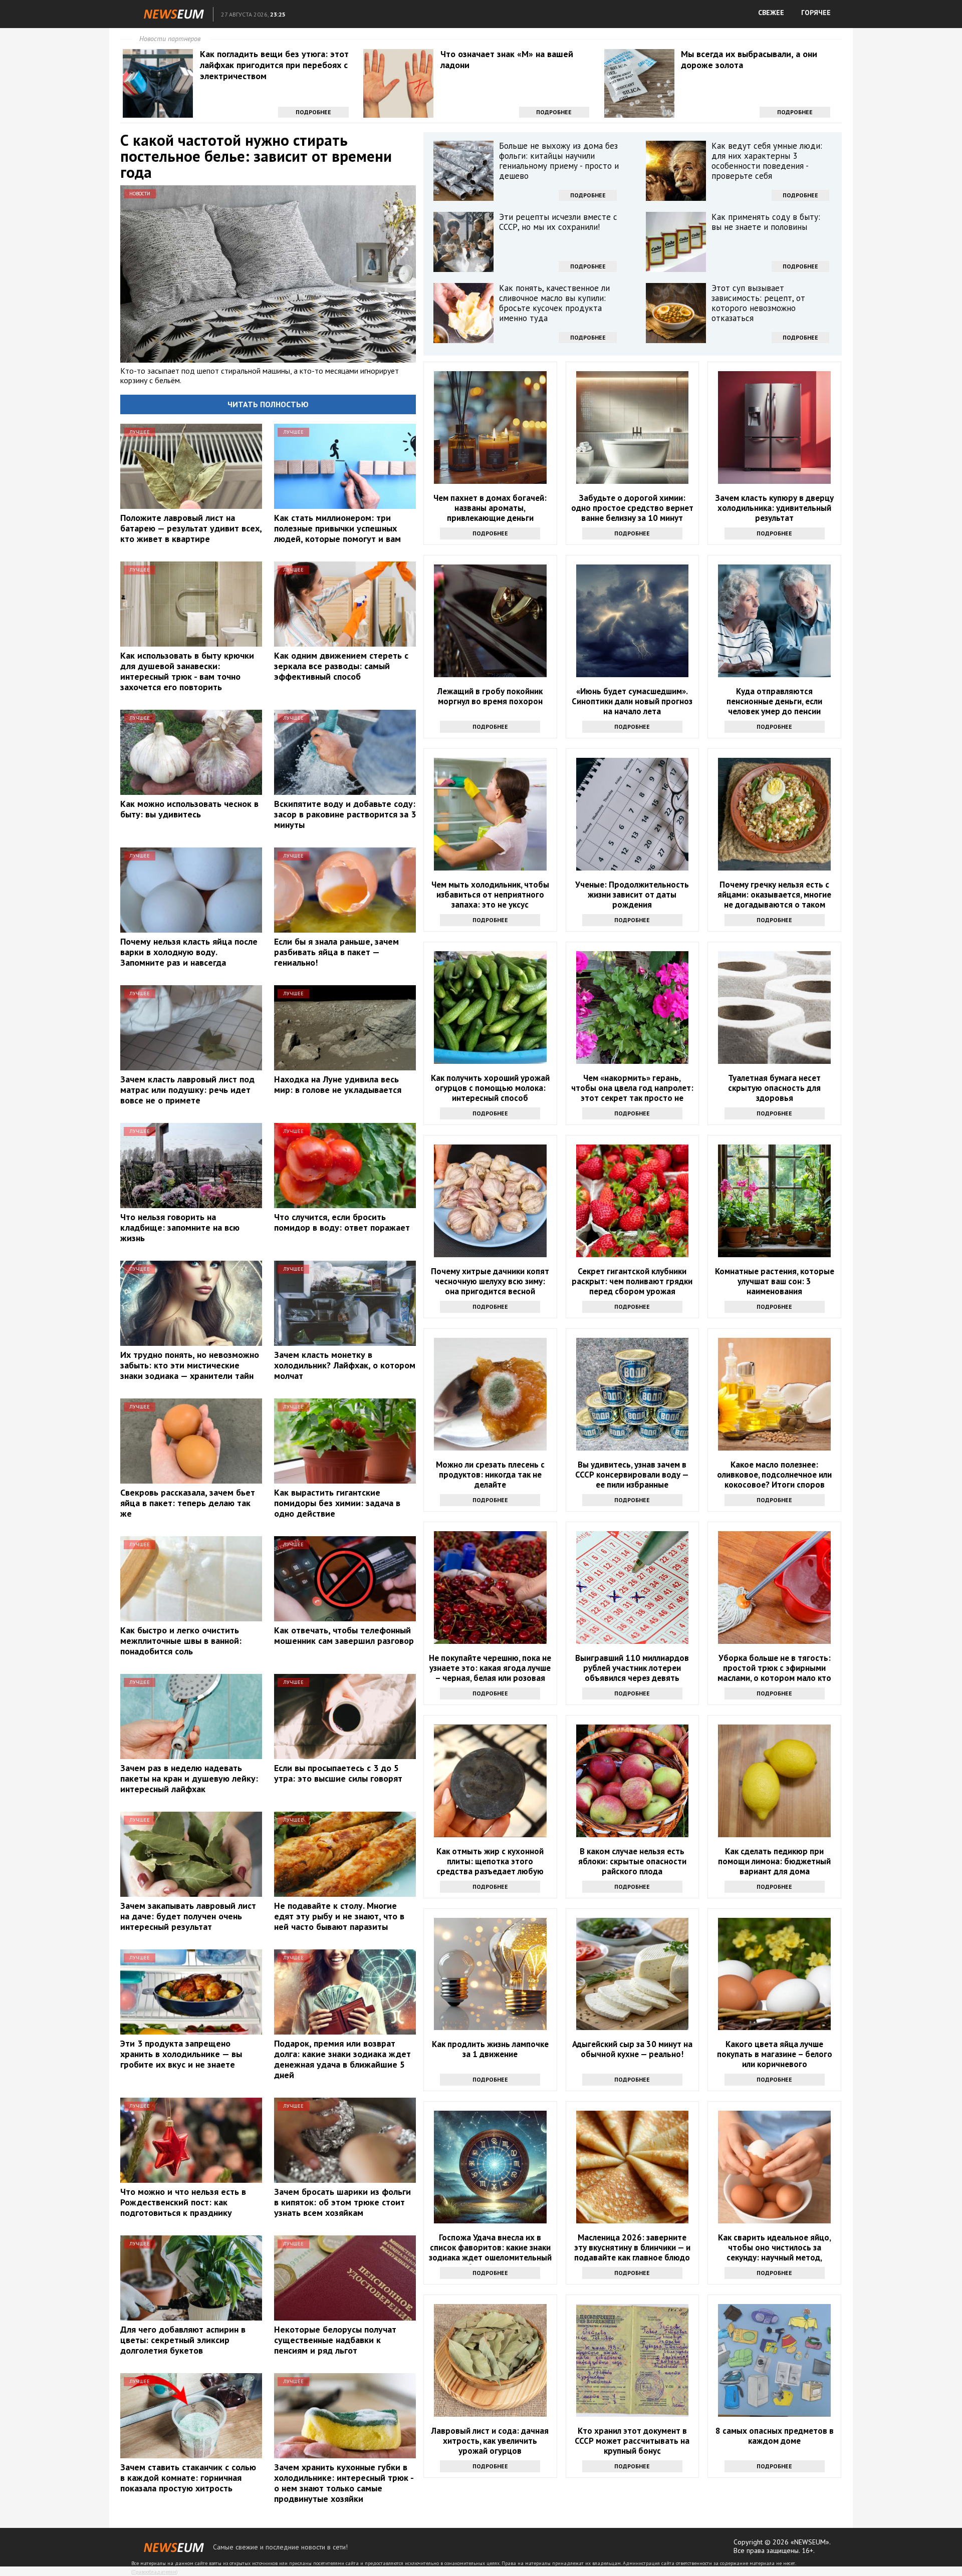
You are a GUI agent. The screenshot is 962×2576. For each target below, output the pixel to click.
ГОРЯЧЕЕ (816, 13)
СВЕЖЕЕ (771, 13)
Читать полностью (268, 404)
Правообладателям (154, 2572)
